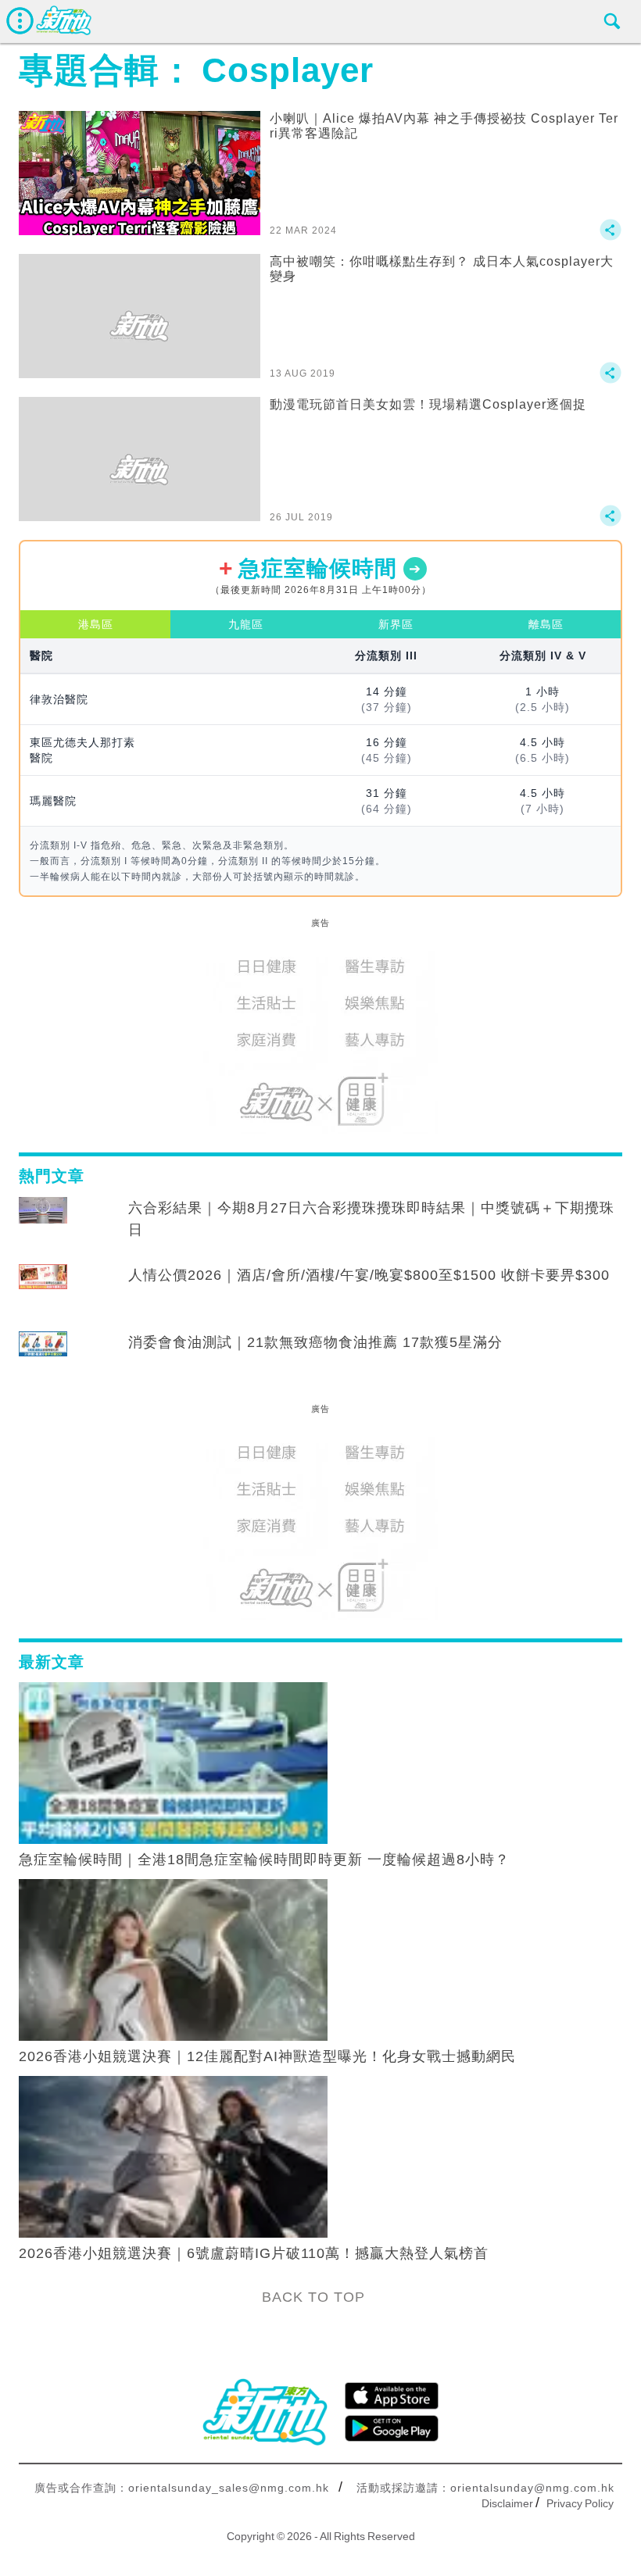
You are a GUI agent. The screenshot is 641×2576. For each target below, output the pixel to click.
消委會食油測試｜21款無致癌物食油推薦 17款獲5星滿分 (315, 1342)
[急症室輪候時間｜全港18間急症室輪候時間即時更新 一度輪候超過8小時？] (173, 1762)
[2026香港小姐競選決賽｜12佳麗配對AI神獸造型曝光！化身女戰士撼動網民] (173, 1959)
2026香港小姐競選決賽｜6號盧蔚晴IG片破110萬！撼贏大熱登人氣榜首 (254, 2253)
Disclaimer (507, 2503)
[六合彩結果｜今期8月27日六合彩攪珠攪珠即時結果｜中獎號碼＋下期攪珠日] (43, 1223)
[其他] (611, 237)
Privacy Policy (580, 2503)
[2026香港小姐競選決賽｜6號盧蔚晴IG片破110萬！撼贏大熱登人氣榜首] (173, 2156)
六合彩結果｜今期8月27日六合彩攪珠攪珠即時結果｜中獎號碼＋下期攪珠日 (371, 1219)
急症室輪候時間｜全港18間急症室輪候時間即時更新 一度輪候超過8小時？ (264, 1860)
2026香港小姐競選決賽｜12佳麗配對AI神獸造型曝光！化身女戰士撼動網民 (267, 2056)
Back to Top (313, 2297)
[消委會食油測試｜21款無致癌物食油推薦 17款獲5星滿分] (43, 1357)
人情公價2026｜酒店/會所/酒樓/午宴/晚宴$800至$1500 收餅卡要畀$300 (369, 1275)
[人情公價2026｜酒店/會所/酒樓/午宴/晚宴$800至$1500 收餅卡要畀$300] (43, 1290)
